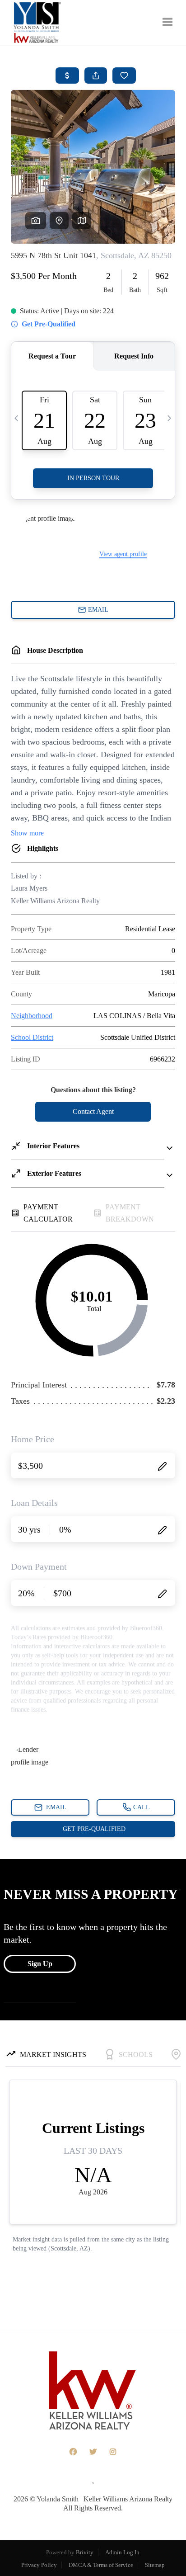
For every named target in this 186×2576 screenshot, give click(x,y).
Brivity (85, 2552)
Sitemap (155, 2565)
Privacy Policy (39, 2565)
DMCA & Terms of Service (101, 2565)
